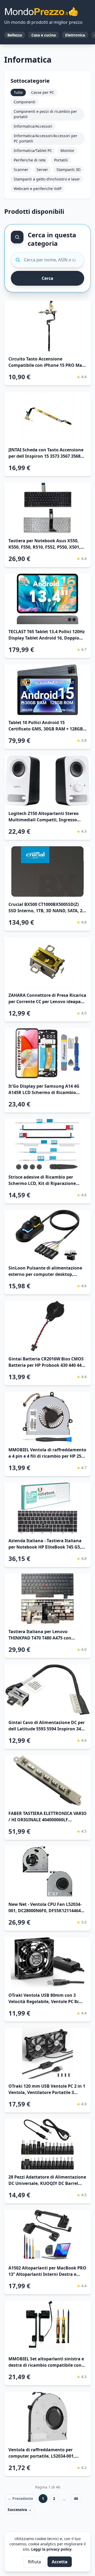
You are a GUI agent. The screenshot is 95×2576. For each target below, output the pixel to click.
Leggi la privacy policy (51, 2549)
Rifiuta (34, 2562)
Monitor (67, 150)
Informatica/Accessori (33, 126)
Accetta (60, 2562)
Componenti (25, 102)
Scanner (21, 170)
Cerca (47, 278)
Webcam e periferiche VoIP (38, 189)
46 (76, 2498)
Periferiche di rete (30, 160)
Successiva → (20, 2510)
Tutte (18, 92)
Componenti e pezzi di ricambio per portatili (45, 114)
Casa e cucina (44, 35)
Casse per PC (43, 92)
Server (42, 170)
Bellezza (15, 35)
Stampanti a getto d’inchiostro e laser (47, 179)
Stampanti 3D (68, 170)
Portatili (61, 160)
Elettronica (75, 35)
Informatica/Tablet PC (33, 150)
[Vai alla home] (41, 12)
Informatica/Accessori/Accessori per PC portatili (46, 138)
